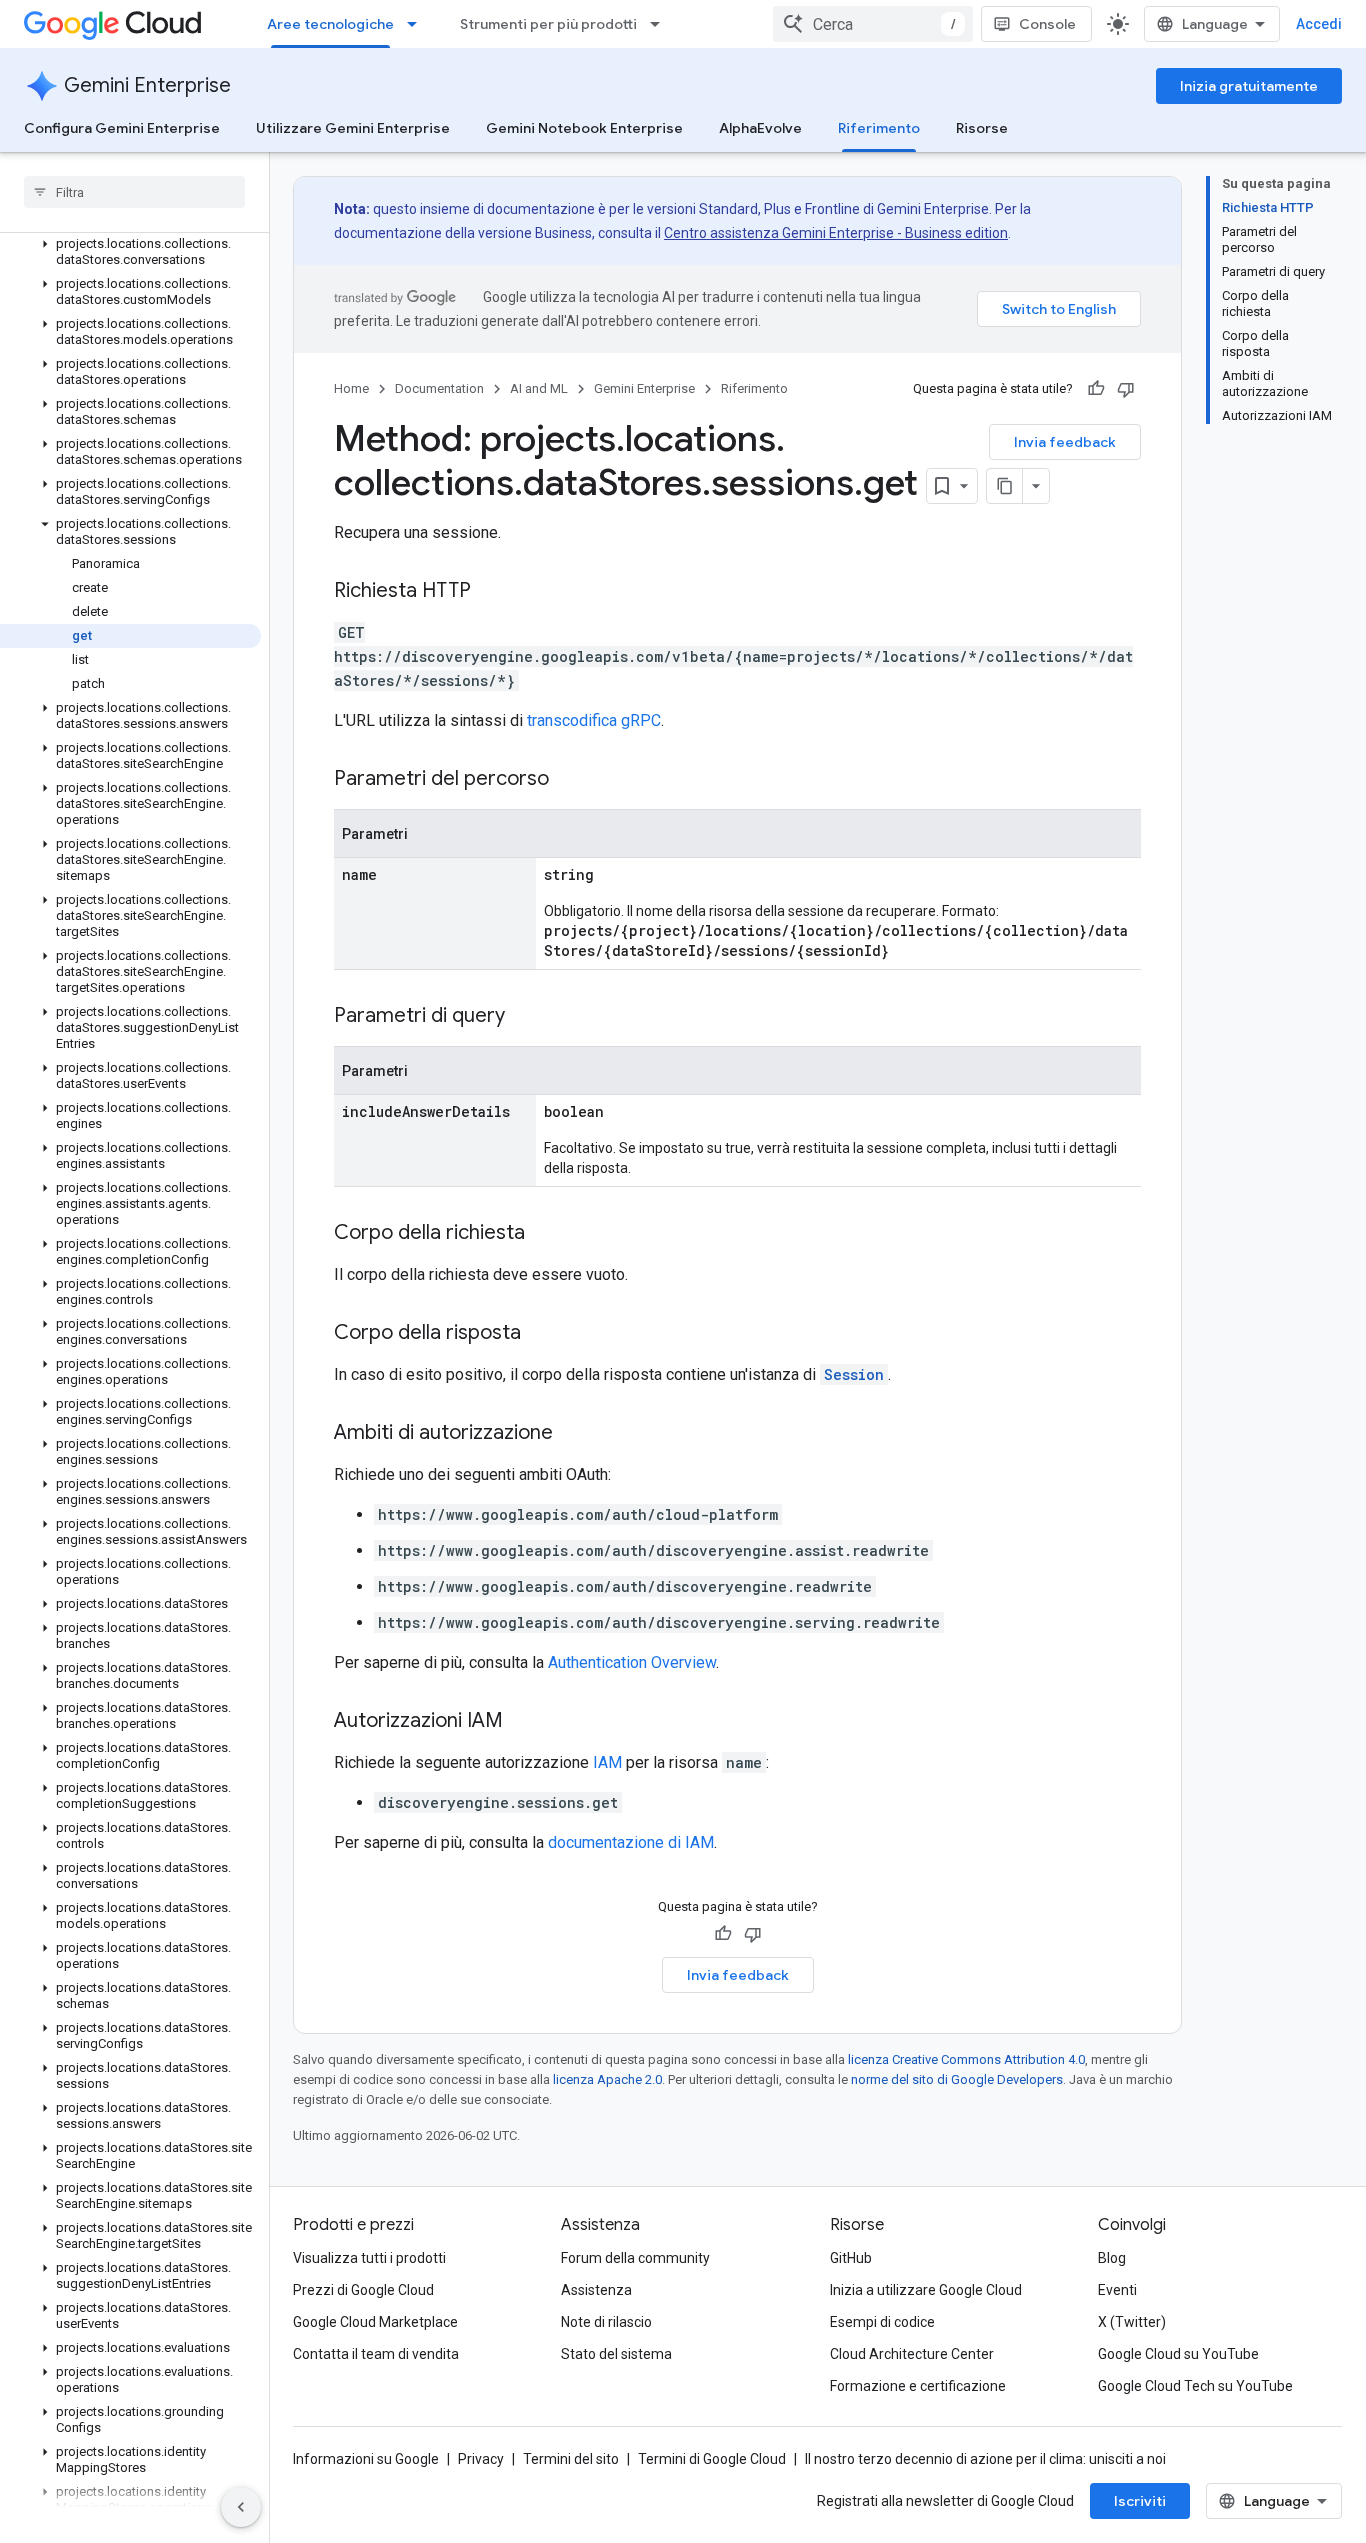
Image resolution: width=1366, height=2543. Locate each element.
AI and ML (539, 388)
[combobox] (873, 24)
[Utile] (1096, 389)
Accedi (1319, 24)
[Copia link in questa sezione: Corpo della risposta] (541, 1334)
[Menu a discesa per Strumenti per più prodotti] (661, 24)
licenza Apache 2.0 (607, 2079)
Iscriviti (1140, 2501)
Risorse (982, 128)
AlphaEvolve (760, 128)
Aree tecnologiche (330, 24)
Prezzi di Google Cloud (363, 2290)
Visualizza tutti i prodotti (369, 2258)
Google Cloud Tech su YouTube (1195, 2386)
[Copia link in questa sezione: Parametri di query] (525, 1017)
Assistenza (596, 2290)
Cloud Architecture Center (912, 2354)
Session (854, 1374)
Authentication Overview (632, 1662)
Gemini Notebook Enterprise (584, 128)
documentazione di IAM (631, 1842)
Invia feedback (1065, 442)
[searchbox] (134, 192)
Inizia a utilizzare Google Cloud (926, 2290)
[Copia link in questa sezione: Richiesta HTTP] (491, 592)
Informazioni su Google (366, 2459)
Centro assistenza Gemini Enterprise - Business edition (836, 233)
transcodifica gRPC (594, 720)
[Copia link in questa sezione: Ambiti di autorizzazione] (573, 1434)
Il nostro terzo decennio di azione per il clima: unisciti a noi (985, 2459)
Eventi (1117, 2290)
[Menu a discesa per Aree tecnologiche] (418, 24)
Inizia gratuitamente (1249, 86)
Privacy (481, 2459)
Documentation (439, 388)
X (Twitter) (1132, 2322)
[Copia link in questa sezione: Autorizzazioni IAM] (523, 1722)
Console (1047, 24)
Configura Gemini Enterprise (122, 128)
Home (351, 388)
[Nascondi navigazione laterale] (241, 2507)
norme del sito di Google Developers (957, 2079)
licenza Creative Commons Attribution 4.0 (966, 2059)
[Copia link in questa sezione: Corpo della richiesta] (545, 1234)
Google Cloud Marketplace (375, 2322)
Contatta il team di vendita (376, 2354)
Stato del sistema (616, 2354)
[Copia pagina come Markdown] (1005, 486)
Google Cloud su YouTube (1178, 2354)
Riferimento (879, 128)
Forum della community (635, 2258)
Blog (1112, 2258)
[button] (130, 252)
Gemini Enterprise (147, 85)
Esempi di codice (882, 2322)
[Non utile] (1126, 389)
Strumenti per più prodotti (548, 24)
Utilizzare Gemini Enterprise (353, 128)
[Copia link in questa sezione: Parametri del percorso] (569, 780)
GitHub (851, 2258)
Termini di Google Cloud (712, 2459)
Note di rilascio (606, 2322)
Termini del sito (571, 2459)
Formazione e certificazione (918, 2386)
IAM (607, 1762)
